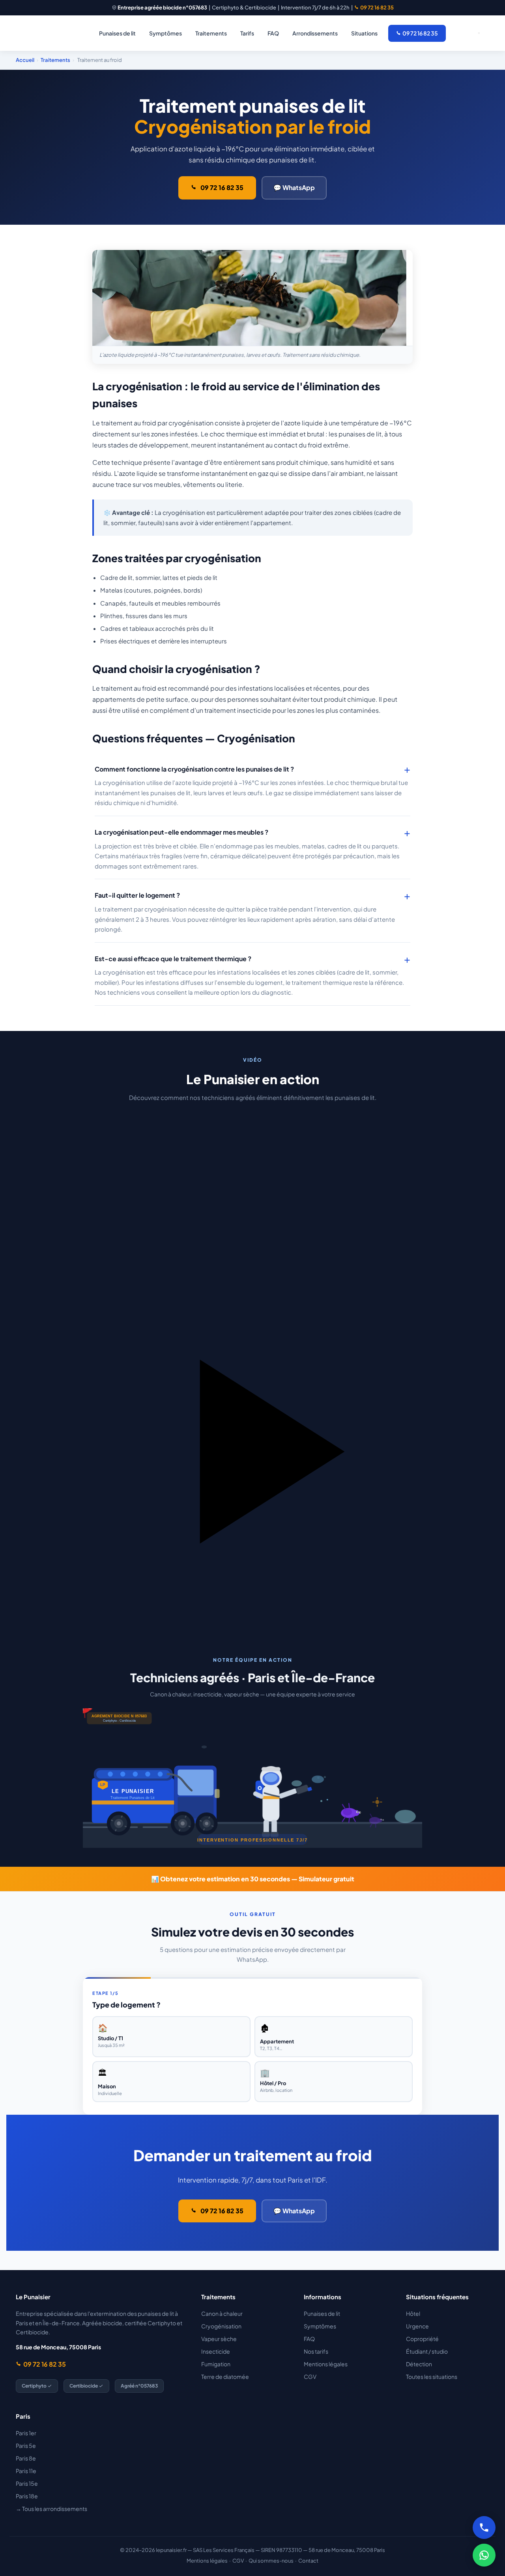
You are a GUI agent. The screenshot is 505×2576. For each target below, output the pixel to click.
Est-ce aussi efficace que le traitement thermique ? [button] (173, 959)
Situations (364, 33)
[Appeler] (484, 2528)
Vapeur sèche (219, 2339)
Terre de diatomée (225, 2377)
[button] (252, 1363)
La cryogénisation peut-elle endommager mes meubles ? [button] (181, 832)
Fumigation (216, 2364)
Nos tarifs (316, 2351)
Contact (308, 2561)
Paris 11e (26, 2471)
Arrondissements (315, 33)
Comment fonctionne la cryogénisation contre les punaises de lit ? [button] (194, 769)
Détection (419, 2364)
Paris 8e (26, 2458)
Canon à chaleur (222, 2313)
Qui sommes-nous (271, 2561)
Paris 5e (26, 2446)
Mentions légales (326, 2364)
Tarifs (247, 33)
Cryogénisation (221, 2326)
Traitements (211, 33)
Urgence (417, 2326)
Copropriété (422, 2339)
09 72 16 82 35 (377, 7)
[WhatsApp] (484, 2555)
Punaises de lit (117, 33)
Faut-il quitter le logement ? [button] (137, 895)
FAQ (273, 33)
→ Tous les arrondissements (51, 2509)
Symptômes (166, 33)
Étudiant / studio (427, 2351)
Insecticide (216, 2351)
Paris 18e (27, 2496)
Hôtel (413, 2313)
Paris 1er (26, 2433)
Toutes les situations (432, 2377)
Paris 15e (27, 2483)
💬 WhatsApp (294, 187)
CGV (310, 2377)
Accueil (25, 60)
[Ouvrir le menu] (479, 33)
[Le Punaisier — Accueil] (43, 33)
